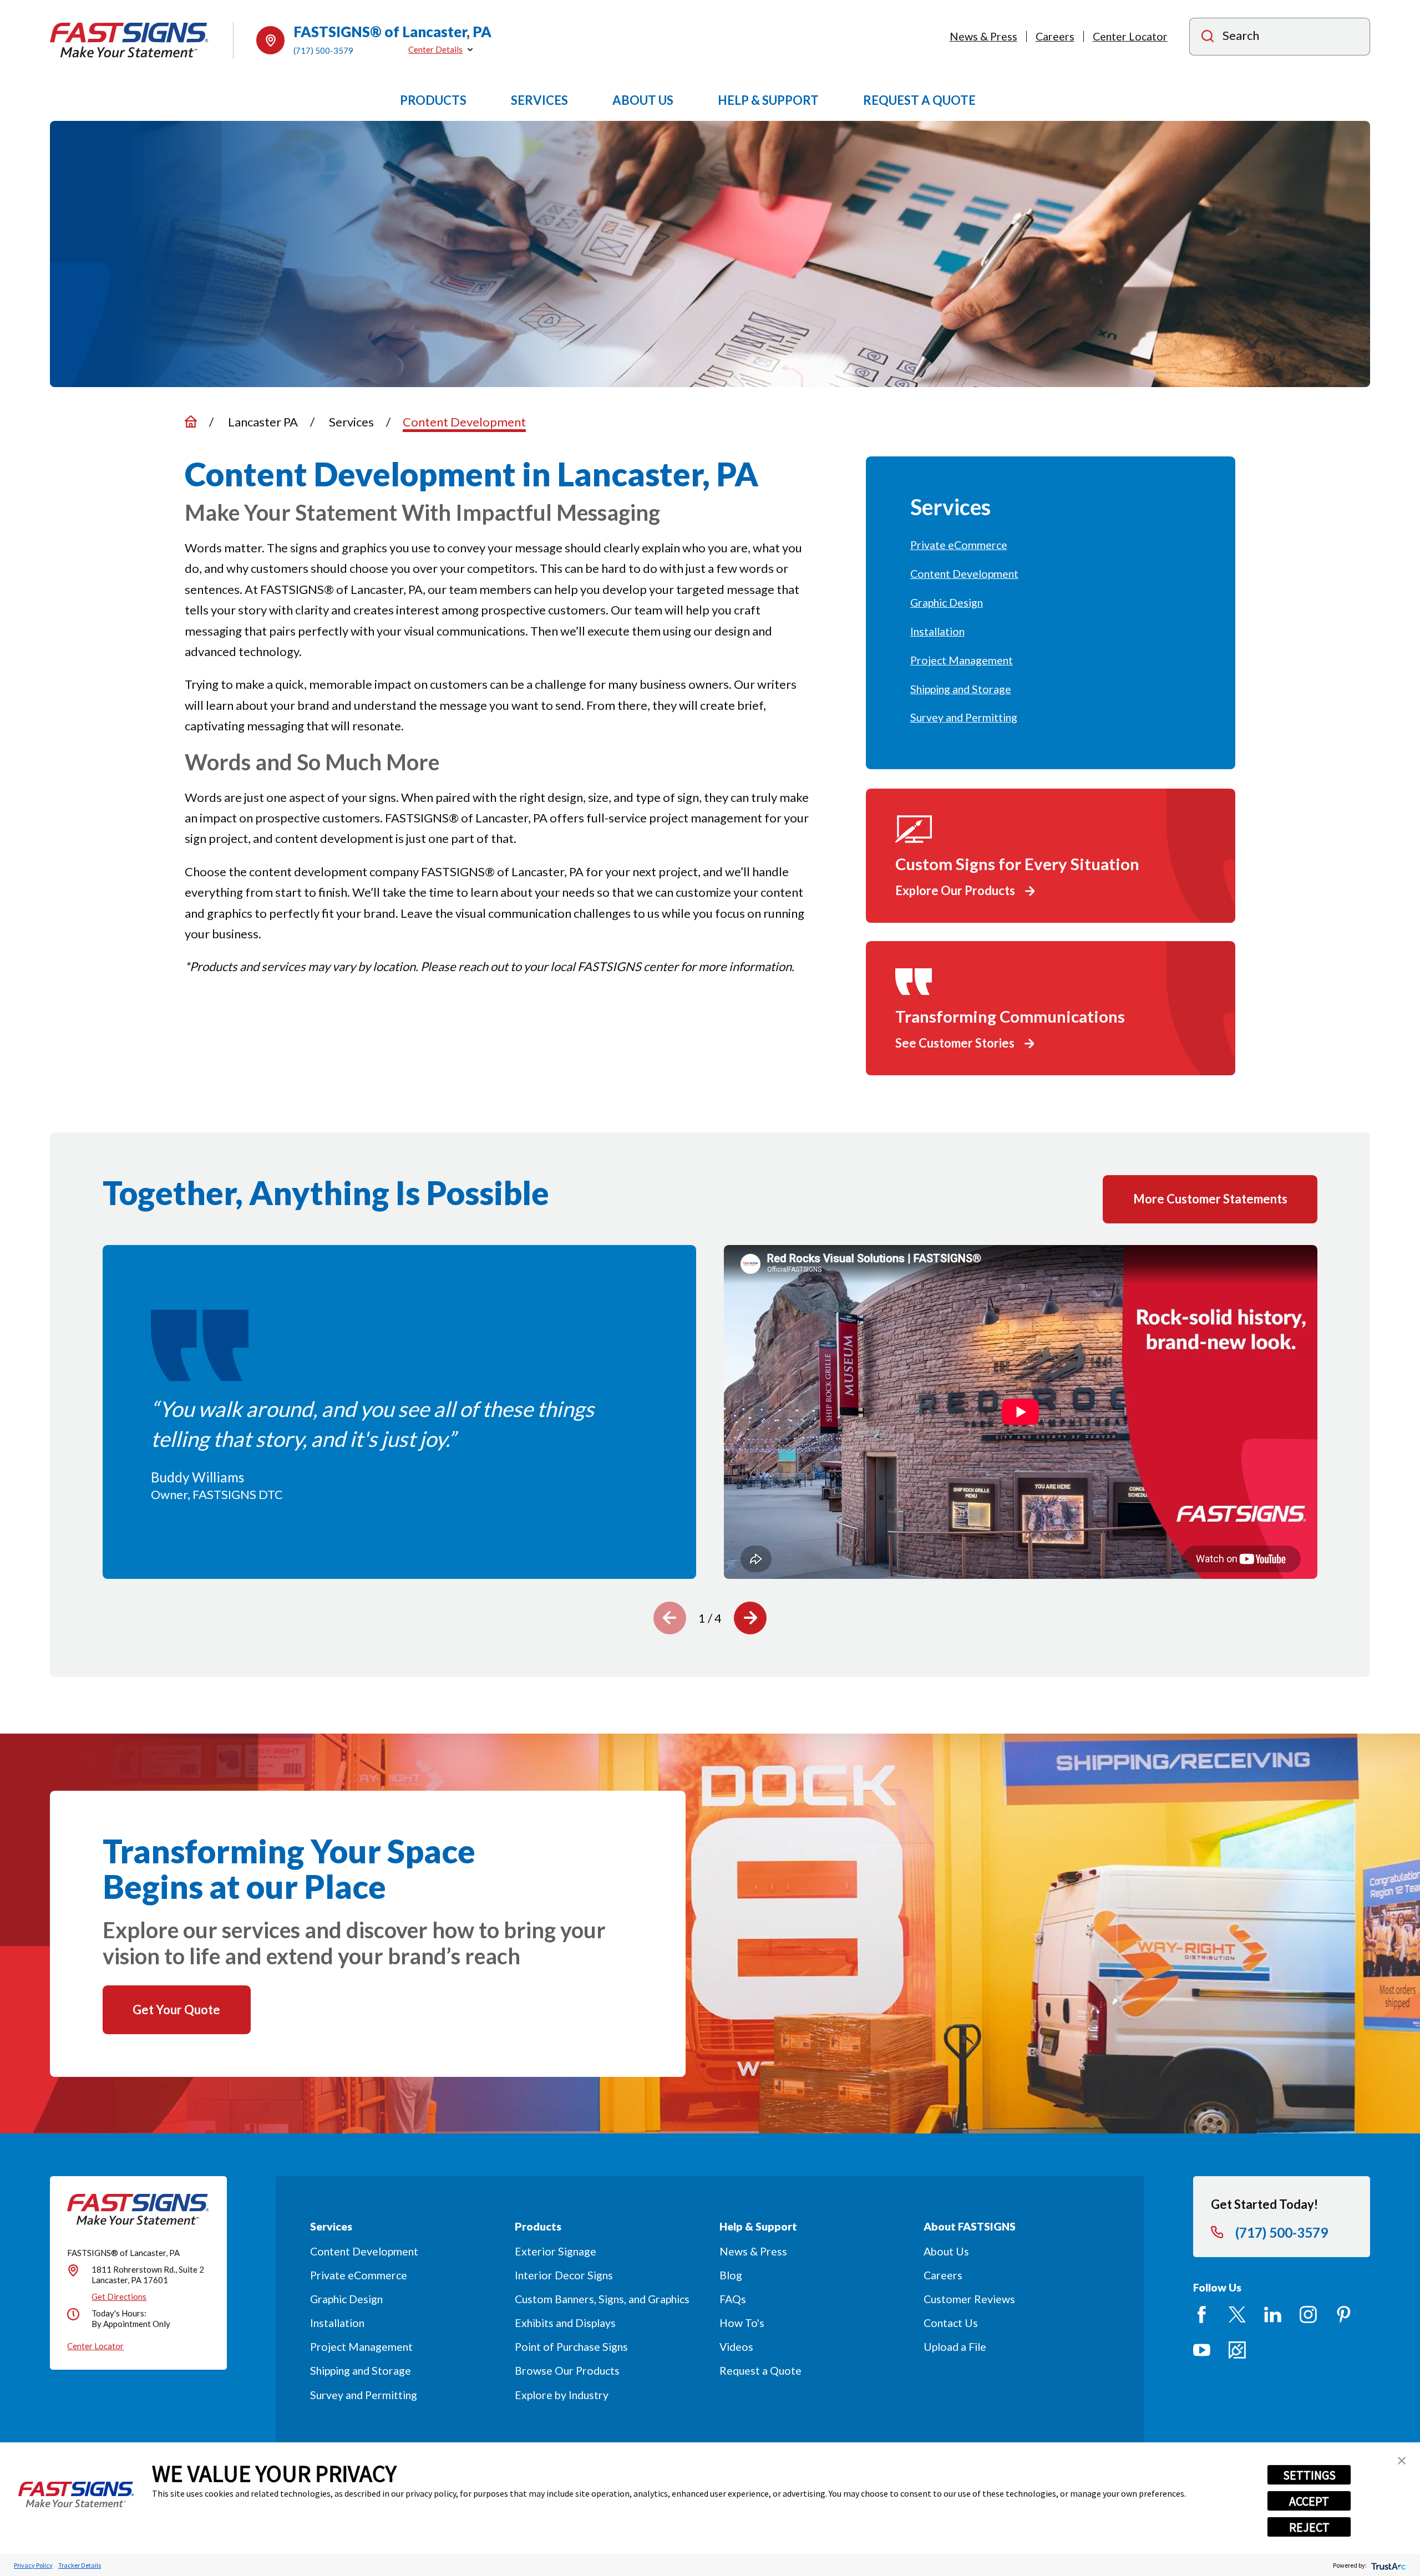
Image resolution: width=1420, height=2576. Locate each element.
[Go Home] (191, 421)
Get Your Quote (176, 2010)
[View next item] (750, 1618)
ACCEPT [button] (1309, 2501)
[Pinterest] (1344, 2315)
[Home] (129, 40)
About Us (946, 2251)
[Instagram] (1308, 2315)
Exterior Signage (556, 2251)
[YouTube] (1202, 2350)
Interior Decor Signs (564, 2275)
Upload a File (955, 2347)
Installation (337, 2323)
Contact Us (951, 2323)
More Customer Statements (1210, 1199)
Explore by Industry (562, 2395)
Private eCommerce (359, 2275)
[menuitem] (1051, 545)
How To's (742, 2323)
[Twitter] (1237, 2315)
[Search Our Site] (1208, 37)
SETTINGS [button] (1309, 2475)
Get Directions (119, 2296)
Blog (731, 2275)
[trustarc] (1388, 2565)
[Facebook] (1202, 2315)
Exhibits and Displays (565, 2323)
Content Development (364, 2251)
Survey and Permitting (364, 2395)
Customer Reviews (969, 2299)
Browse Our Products (567, 2371)
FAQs (733, 2299)
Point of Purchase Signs (571, 2347)
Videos (736, 2347)
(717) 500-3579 (323, 50)
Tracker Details (80, 2565)
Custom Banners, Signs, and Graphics (602, 2299)
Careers (1055, 36)
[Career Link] (1237, 2350)
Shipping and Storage (361, 2371)
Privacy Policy (33, 2565)
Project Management (361, 2347)
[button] (1402, 2461)
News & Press (983, 36)
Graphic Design (346, 2299)
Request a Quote (760, 2371)
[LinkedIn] (1273, 2315)
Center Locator (1130, 36)
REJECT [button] (1309, 2527)
